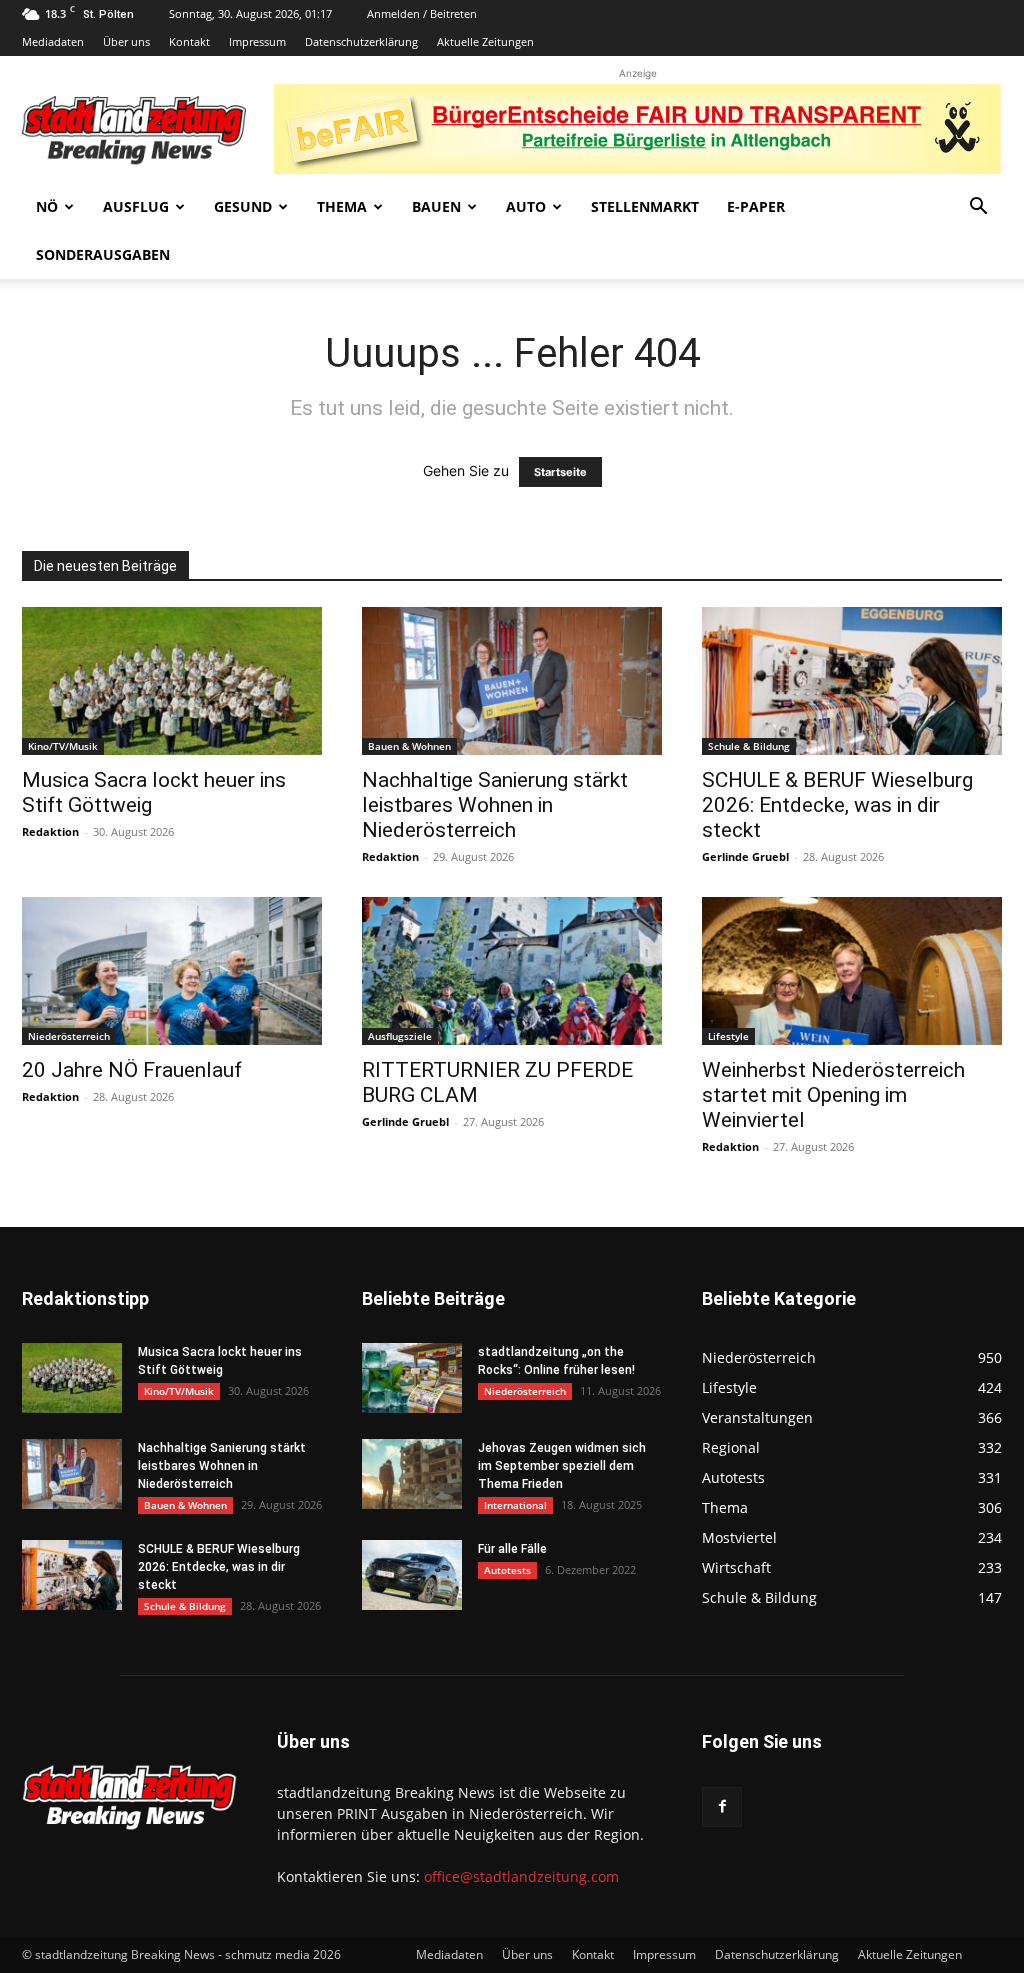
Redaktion (50, 831)
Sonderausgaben (103, 254)
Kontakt (189, 41)
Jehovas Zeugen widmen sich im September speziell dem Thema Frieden (562, 1466)
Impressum (257, 41)
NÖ (47, 206)
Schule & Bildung (749, 746)
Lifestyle (728, 1036)
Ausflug (136, 206)
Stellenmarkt (645, 206)
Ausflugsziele (400, 1036)
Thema (342, 206)
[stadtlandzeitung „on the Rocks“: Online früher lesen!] (412, 1378)
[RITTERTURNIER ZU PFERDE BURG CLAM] (512, 971)
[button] (978, 208)
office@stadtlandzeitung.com (521, 1876)
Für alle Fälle (512, 1549)
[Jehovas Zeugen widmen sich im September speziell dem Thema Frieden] (412, 1474)
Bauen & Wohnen (409, 746)
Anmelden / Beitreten (422, 13)
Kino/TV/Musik (63, 746)
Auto (526, 206)
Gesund (243, 206)
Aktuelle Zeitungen (485, 41)
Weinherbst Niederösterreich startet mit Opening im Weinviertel (833, 1095)
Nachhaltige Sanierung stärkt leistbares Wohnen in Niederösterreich (495, 805)
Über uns (126, 41)
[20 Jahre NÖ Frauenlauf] (172, 971)
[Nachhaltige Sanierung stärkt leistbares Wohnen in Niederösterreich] (512, 681)
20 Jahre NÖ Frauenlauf (132, 1070)
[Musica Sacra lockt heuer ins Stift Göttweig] (172, 681)
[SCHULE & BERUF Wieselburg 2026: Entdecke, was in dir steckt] (852, 681)
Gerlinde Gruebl (745, 856)
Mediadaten (53, 41)
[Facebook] (722, 1807)
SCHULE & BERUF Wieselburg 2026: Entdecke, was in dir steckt (837, 805)
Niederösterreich (69, 1036)
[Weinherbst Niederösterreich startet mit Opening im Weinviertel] (852, 971)
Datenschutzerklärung (361, 41)
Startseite (560, 472)
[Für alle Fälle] (412, 1575)
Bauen (436, 206)
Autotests (507, 1570)
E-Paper (756, 206)
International (515, 1505)
